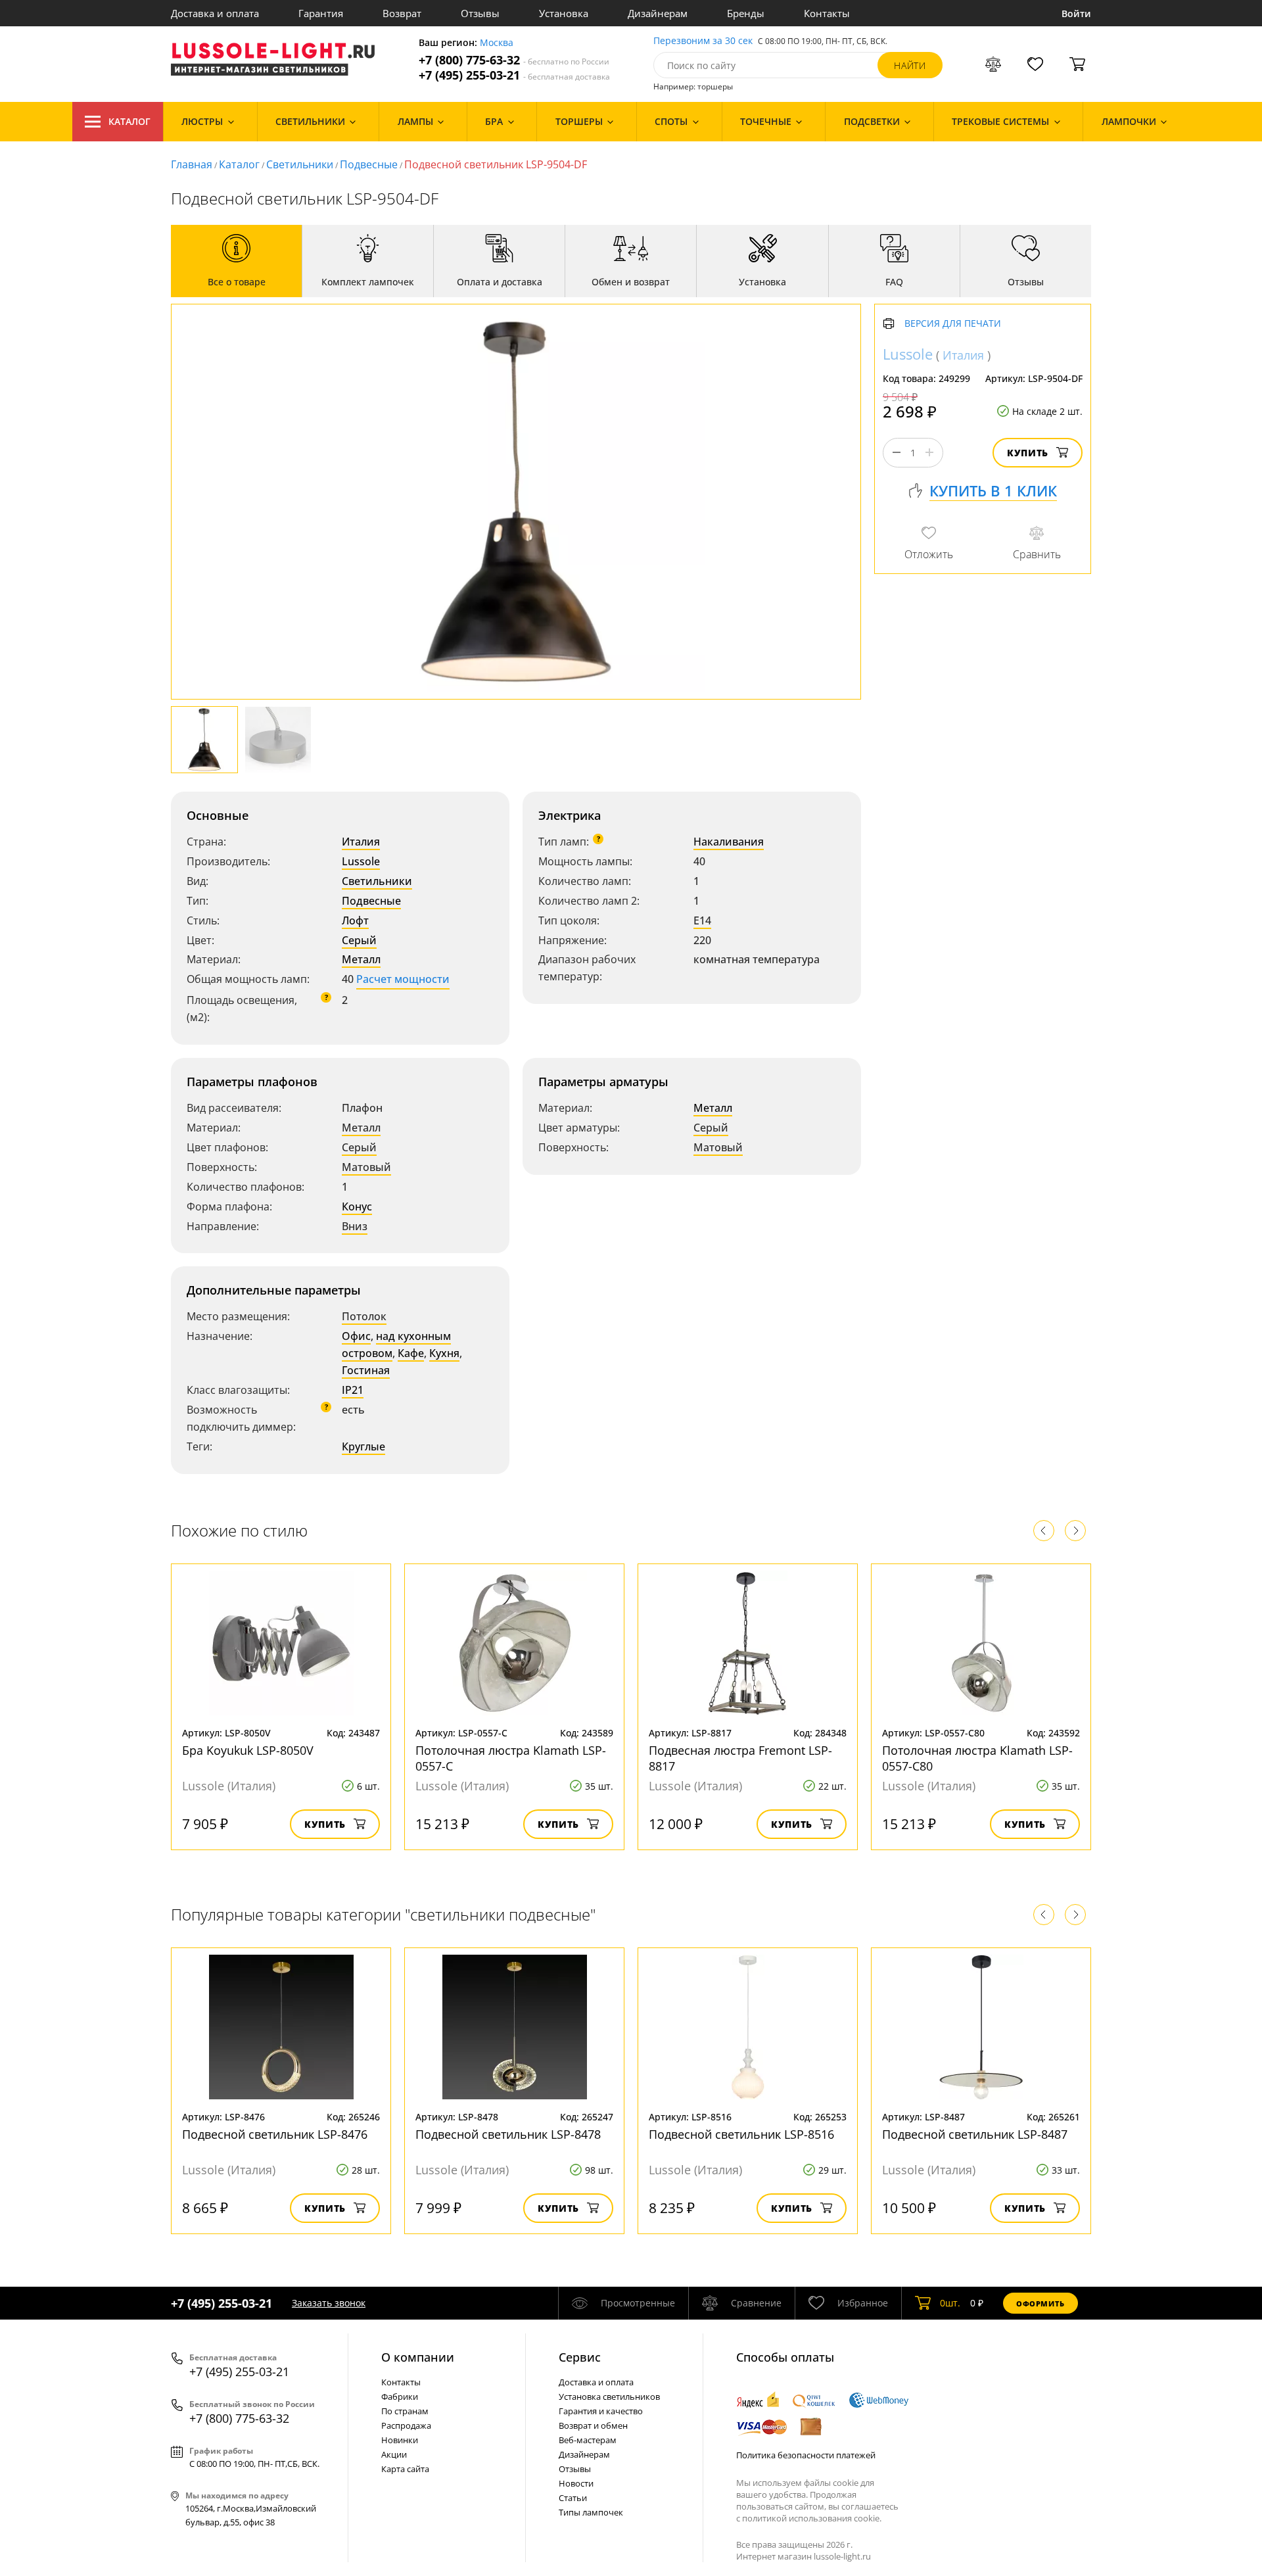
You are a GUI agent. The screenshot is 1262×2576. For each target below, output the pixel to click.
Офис (356, 1336)
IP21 (353, 1390)
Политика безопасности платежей (806, 2455)
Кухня (444, 1353)
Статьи (573, 2498)
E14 (702, 920)
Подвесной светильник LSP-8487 (975, 2134)
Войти (1076, 13)
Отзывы (480, 13)
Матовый (366, 1167)
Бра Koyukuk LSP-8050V (248, 1750)
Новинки (400, 2440)
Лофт (355, 920)
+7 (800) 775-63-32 (514, 60)
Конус (357, 1206)
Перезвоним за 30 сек (703, 41)
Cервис (580, 2357)
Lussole (361, 861)
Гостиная (366, 1370)
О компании (418, 2357)
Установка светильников (609, 2397)
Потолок (364, 1316)
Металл (361, 959)
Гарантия (321, 13)
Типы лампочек (591, 2512)
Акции (394, 2454)
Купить (1028, 453)
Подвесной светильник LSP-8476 (275, 2134)
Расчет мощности (403, 979)
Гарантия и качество (601, 2411)
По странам (405, 2411)
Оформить (1040, 2303)
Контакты (827, 13)
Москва (497, 43)
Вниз (355, 1226)
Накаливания (729, 842)
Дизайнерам (658, 13)
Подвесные (369, 164)
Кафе (411, 1353)
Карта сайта (405, 2469)
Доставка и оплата (215, 13)
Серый (359, 940)
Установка (564, 13)
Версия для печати (953, 324)
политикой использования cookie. (812, 2518)
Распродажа (406, 2425)
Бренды (746, 13)
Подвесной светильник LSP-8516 (741, 2134)
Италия (361, 842)
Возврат (402, 13)
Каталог (129, 121)
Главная (192, 164)
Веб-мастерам (588, 2440)
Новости (576, 2483)
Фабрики (400, 2397)
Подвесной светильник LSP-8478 (508, 2134)
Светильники (300, 164)
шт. (950, 2303)
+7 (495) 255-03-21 (514, 75)
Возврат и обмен (593, 2425)
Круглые (363, 1446)
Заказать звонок (329, 2303)
